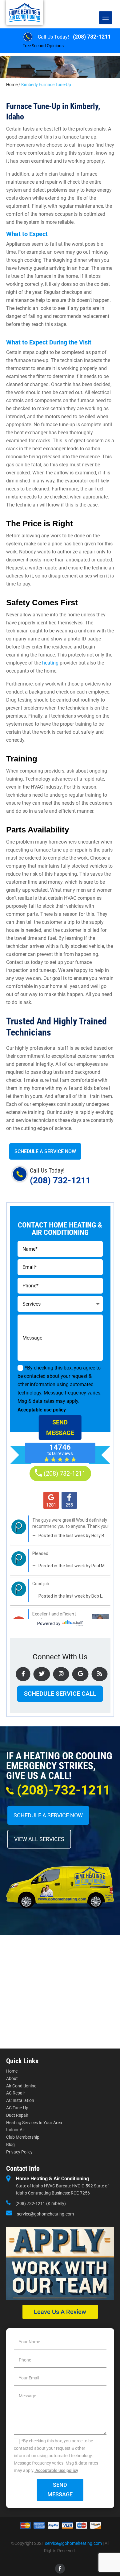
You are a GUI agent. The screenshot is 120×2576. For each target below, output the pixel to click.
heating (50, 663)
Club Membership (23, 2137)
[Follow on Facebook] (60, 2569)
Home (12, 85)
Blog (10, 2145)
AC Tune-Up (17, 2108)
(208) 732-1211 (92, 37)
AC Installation (20, 2100)
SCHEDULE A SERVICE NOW (45, 1151)
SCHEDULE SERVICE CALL (60, 1694)
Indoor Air (16, 2130)
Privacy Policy (19, 2152)
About (12, 2078)
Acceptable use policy (42, 1410)
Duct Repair (17, 2115)
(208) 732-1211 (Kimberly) (41, 2203)
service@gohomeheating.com (45, 2214)
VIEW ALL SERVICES (39, 1839)
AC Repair (16, 2093)
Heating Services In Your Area (34, 2123)
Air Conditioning (21, 2086)
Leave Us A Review (60, 2312)
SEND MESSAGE (60, 1428)
